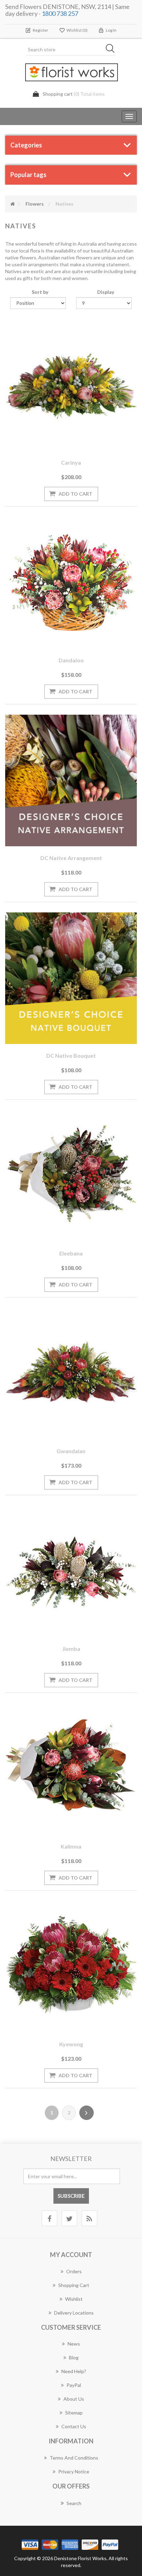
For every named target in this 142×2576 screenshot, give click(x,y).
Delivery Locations (74, 2313)
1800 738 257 (60, 13)
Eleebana (71, 1253)
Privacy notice (74, 2471)
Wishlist (74, 2299)
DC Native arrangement (71, 858)
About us (74, 2399)
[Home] (13, 204)
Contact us (74, 2426)
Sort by (40, 292)
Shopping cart (74, 2285)
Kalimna (71, 1846)
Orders (74, 2271)
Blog (74, 2357)
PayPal (74, 2385)
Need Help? (74, 2371)
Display (106, 292)
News (74, 2344)
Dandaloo (71, 660)
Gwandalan (71, 1451)
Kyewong (71, 2044)
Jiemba (71, 1649)
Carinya (71, 462)
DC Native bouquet (71, 1056)
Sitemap (74, 2413)
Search (74, 2503)
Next (87, 2113)
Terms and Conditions (74, 2458)
